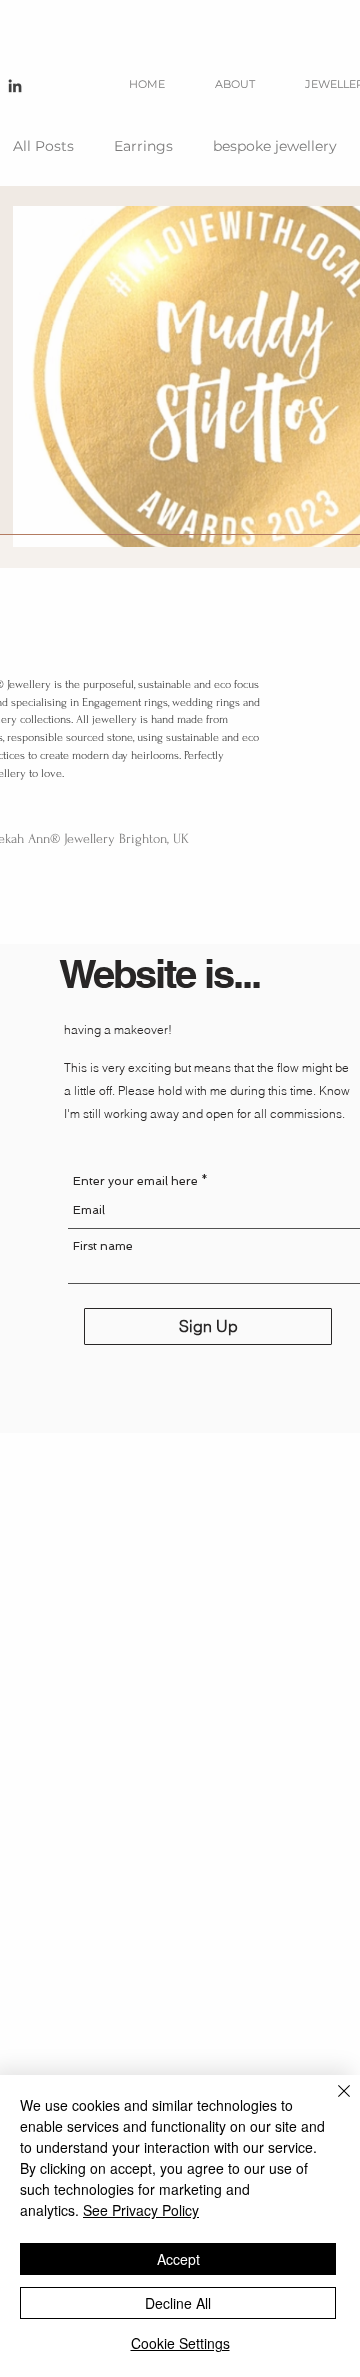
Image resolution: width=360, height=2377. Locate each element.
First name (103, 1246)
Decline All (178, 2303)
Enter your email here (135, 1181)
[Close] (332, 2103)
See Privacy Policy (141, 2210)
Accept (178, 2259)
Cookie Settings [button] (180, 2343)
